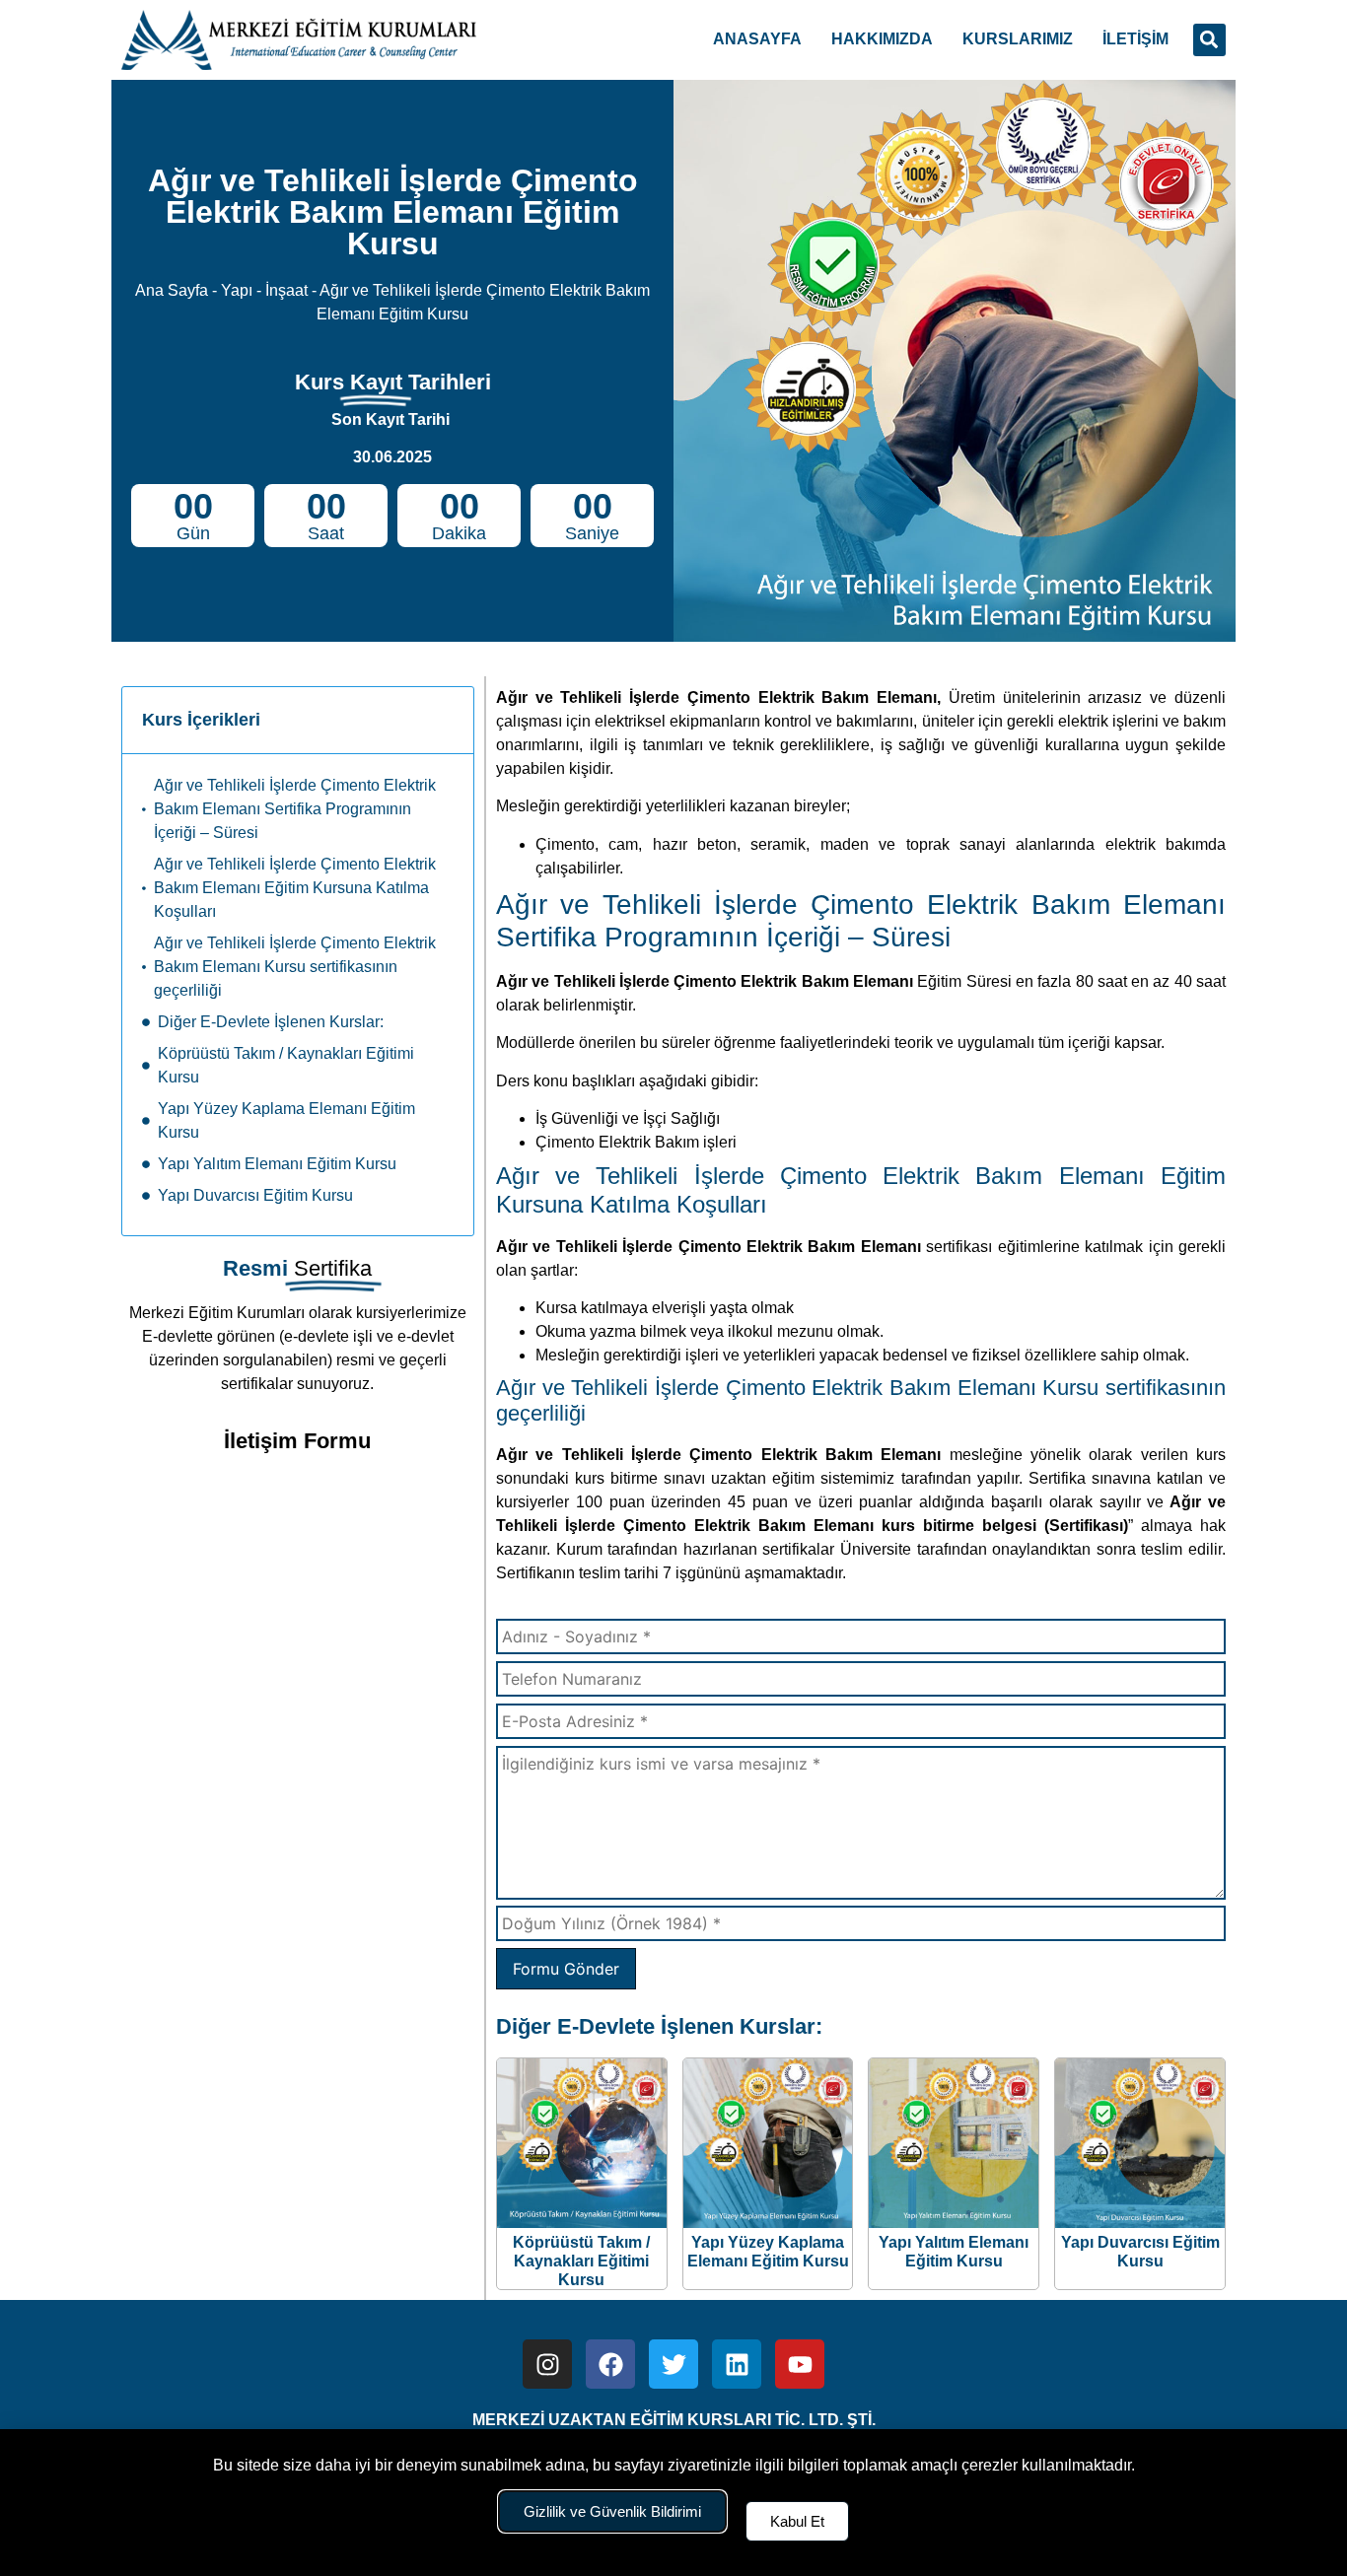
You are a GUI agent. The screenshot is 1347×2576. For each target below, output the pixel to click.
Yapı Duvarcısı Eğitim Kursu (255, 1195)
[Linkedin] (737, 2364)
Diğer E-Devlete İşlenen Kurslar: (271, 1022)
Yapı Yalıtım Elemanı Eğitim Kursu (277, 1164)
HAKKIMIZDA (882, 39)
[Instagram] (547, 2364)
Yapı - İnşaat (264, 290)
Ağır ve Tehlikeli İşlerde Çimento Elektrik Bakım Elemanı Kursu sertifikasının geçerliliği (295, 967)
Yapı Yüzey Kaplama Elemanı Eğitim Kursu (286, 1120)
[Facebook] (610, 2364)
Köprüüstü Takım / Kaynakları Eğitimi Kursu (286, 1065)
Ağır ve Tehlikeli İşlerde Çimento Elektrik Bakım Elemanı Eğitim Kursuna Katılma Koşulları (295, 888)
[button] (1209, 40)
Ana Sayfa (172, 290)
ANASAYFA (757, 39)
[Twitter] (673, 2364)
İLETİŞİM (1135, 39)
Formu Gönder (566, 1969)
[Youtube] (800, 2364)
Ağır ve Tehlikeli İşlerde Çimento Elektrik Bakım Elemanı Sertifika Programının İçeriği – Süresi (295, 809)
